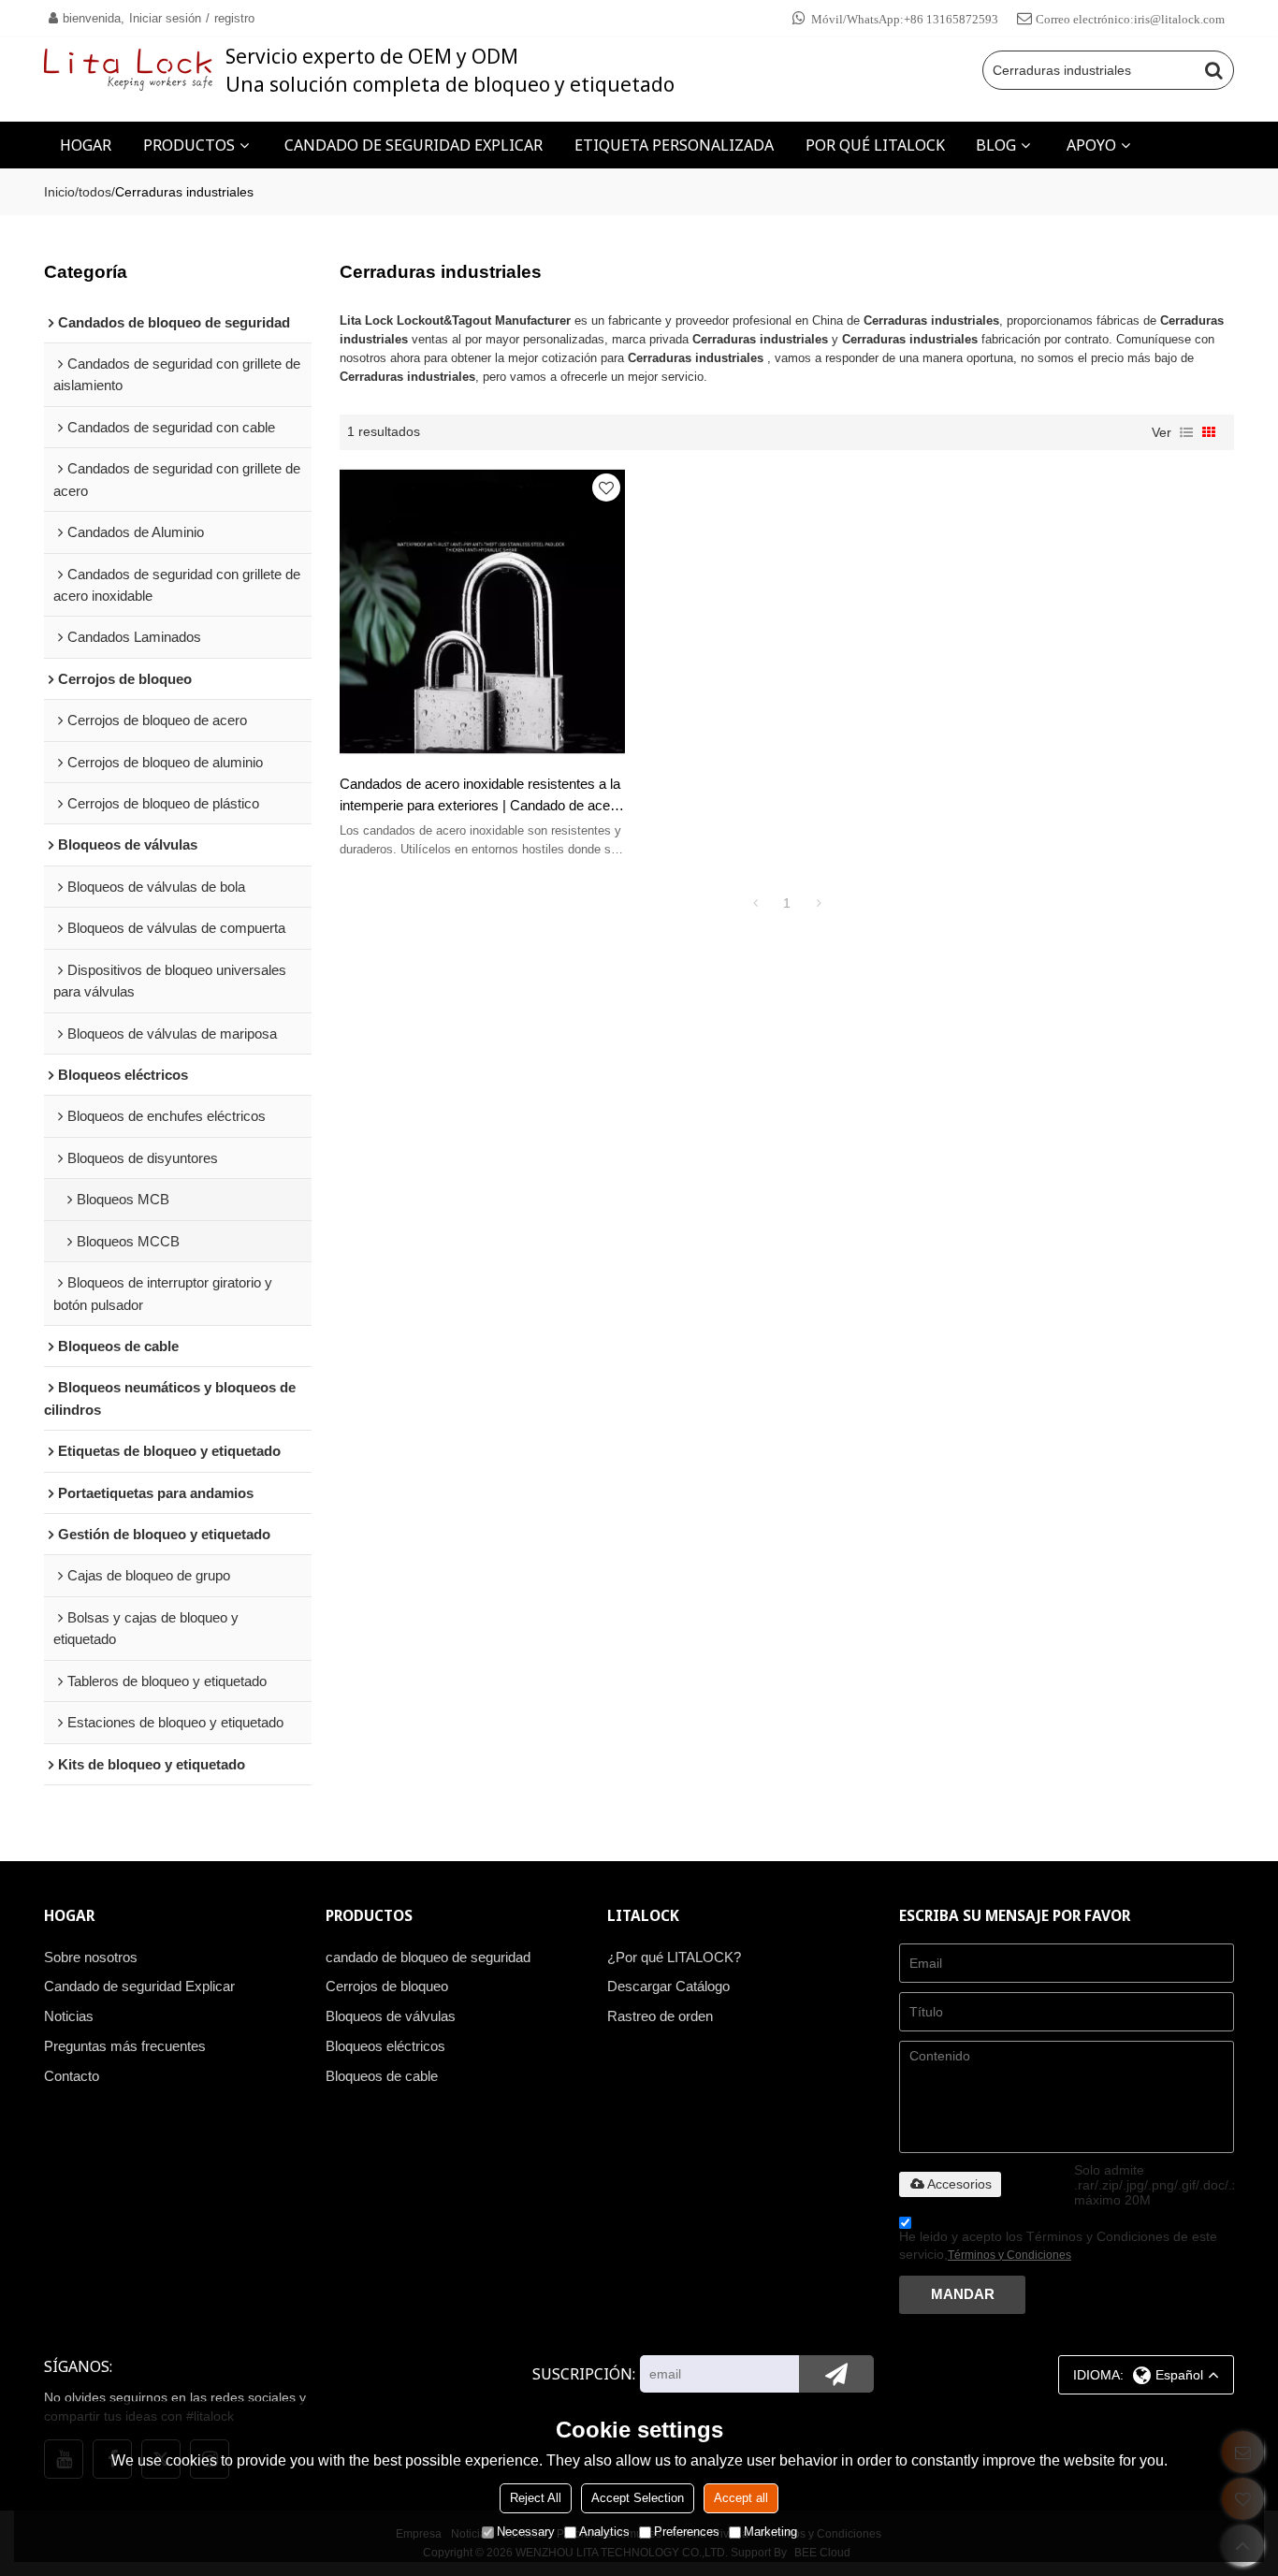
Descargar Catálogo (668, 1987)
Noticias (69, 2016)
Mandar (963, 2294)
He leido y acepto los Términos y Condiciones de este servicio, (1058, 2245)
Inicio (59, 192)
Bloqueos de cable (382, 2076)
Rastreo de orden (660, 2016)
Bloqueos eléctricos (385, 2046)
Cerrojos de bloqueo (387, 1987)
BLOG (996, 145)
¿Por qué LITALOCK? (674, 1957)
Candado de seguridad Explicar (139, 1987)
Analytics (604, 2532)
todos (95, 192)
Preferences (687, 2532)
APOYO (1091, 145)
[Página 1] (755, 903)
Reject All (536, 2498)
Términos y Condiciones (1009, 2255)
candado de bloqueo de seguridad (428, 1957)
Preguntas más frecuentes (125, 2046)
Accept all (741, 2498)
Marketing (770, 2532)
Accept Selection (638, 2498)
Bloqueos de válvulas (391, 2016)
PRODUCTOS (189, 145)
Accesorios (959, 2184)
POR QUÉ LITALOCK (875, 145)
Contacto (72, 2076)
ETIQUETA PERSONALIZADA (674, 145)
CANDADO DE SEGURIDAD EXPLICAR (414, 145)
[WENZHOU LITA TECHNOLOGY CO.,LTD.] (128, 70)
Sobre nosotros (91, 1957)
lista (1186, 432)
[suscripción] (836, 2374)
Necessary (526, 2532)
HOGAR (86, 145)
